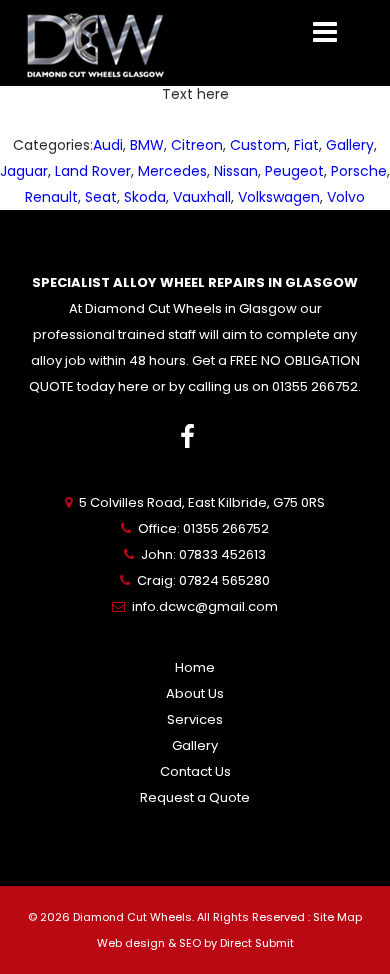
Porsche (359, 171)
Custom (258, 145)
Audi (108, 145)
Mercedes (172, 171)
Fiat (306, 145)
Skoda (145, 197)
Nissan (236, 171)
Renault (51, 197)
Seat (101, 197)
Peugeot (294, 171)
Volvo (346, 197)
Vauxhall (202, 197)
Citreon (197, 145)
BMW (147, 145)
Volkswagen (279, 197)
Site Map (337, 917)
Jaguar (24, 171)
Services (195, 719)
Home (195, 667)
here (133, 386)
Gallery (350, 145)
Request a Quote (195, 797)
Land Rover (93, 171)
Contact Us (195, 771)
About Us (195, 693)
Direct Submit (257, 943)
